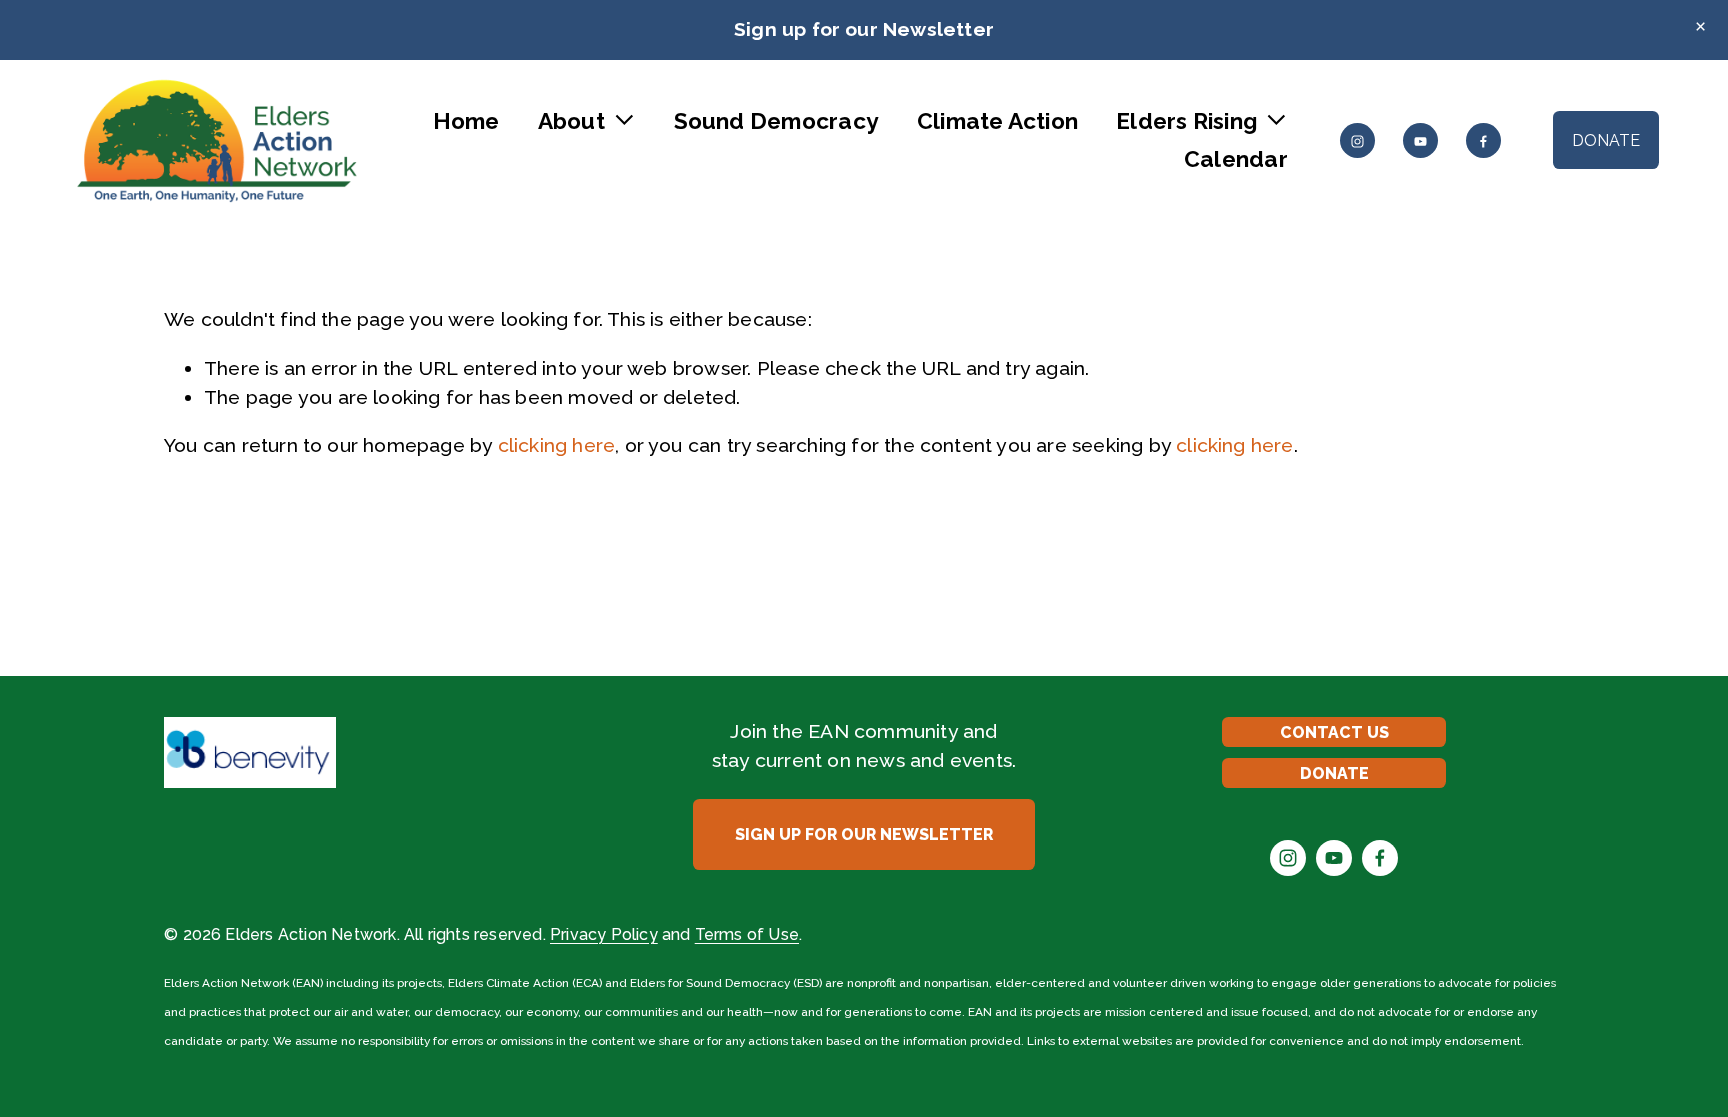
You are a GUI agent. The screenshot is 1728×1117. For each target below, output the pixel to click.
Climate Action (997, 121)
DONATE (1606, 140)
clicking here (557, 445)
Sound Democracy (776, 121)
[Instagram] (1357, 140)
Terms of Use (747, 934)
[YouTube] (1420, 140)
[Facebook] (1483, 140)
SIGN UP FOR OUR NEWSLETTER (864, 834)
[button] (1701, 27)
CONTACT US (1334, 732)
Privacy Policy (604, 934)
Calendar (1236, 159)
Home (466, 121)
